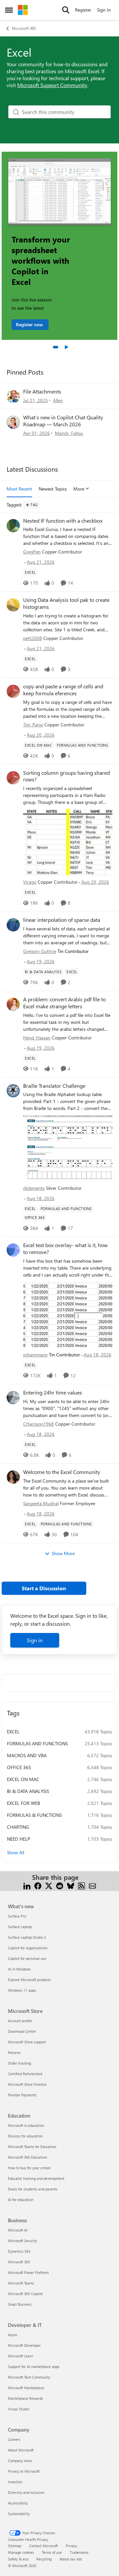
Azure (13, 2335)
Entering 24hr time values (53, 1393)
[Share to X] (49, 1885)
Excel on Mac (23, 1779)
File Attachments (42, 391)
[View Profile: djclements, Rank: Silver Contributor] (13, 1091)
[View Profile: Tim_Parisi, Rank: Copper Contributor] (13, 691)
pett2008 (33, 638)
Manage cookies (21, 2552)
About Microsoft (21, 2450)
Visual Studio (19, 2409)
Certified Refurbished (25, 2074)
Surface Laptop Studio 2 (27, 1937)
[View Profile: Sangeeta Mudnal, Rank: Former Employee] (13, 1477)
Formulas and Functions (37, 1743)
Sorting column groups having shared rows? (66, 776)
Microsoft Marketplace (26, 2388)
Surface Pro (17, 1916)
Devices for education (25, 2136)
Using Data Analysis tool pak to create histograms (66, 603)
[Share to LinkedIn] (27, 1885)
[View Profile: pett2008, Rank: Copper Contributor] (13, 605)
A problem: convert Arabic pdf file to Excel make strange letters (64, 1003)
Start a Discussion (44, 1588)
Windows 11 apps (22, 1990)
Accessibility (18, 2503)
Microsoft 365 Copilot (25, 2294)
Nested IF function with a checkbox (63, 521)
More (79, 489)
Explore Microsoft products (29, 1980)
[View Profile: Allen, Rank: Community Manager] (13, 396)
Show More (63, 1553)
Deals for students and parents (33, 2189)
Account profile (20, 2021)
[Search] (66, 10)
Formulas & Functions (34, 1815)
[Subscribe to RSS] (81, 1885)
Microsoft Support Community (52, 85)
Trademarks (79, 2552)
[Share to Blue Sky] (71, 1885)
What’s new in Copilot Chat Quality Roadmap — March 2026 (63, 421)
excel (13, 1732)
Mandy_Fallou (69, 433)
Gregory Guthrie (40, 951)
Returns (14, 2052)
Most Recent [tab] (19, 489)
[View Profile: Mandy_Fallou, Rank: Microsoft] (13, 422)
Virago (30, 882)
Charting (18, 1827)
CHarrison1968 (39, 1424)
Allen (58, 400)
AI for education (21, 2200)
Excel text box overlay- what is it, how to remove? (65, 1249)
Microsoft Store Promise (27, 2084)
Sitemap (15, 2546)
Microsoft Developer (24, 2345)
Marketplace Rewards (25, 2398)
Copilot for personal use (27, 1958)
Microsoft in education (26, 2125)
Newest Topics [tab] (53, 489)
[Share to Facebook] (38, 1885)
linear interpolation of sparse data (62, 920)
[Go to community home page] (23, 10)
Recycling (44, 2559)
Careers (14, 2439)
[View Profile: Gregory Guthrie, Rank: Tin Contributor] (13, 925)
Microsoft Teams (21, 2283)
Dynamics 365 (19, 2251)
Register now (30, 324)
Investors (15, 2482)
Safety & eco (18, 2559)
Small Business (20, 2304)
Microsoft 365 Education (27, 2157)
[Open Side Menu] (9, 10)
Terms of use (52, 2552)
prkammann (35, 1355)
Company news (20, 2461)
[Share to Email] (92, 1885)
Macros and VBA (27, 1755)
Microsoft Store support (27, 2042)
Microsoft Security (22, 2241)
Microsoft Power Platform (28, 2272)
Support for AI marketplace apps (34, 2366)
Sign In (104, 10)
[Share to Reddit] (60, 1885)
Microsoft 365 (24, 28)
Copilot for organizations (28, 1948)
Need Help (19, 1839)
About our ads (71, 2559)
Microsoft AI (18, 2230)
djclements (34, 1188)
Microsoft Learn (20, 2356)
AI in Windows (19, 1969)
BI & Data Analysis (28, 1791)
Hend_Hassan (37, 1038)
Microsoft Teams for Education (32, 2147)
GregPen (32, 552)
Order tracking (20, 2063)
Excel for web (23, 1803)
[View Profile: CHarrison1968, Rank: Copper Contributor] (13, 1397)
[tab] (56, 347)
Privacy (71, 2546)
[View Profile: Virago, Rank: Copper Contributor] (13, 778)
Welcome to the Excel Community (62, 1472)
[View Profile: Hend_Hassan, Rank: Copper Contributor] (13, 1004)
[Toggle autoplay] (66, 347)
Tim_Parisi (33, 725)
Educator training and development (36, 2178)
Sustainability (19, 2514)
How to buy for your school (29, 2168)
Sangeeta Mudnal (41, 1503)
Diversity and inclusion (26, 2492)
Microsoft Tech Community (29, 2377)
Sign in (35, 1640)
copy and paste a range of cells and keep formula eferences (63, 690)
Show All (16, 1852)
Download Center (22, 2031)
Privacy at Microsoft (24, 2471)
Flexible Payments (22, 2095)
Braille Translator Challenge (54, 1086)
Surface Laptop (20, 1927)
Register (83, 10)
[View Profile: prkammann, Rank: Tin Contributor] (13, 1250)
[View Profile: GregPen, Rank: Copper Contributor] (13, 526)
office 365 (19, 1767)
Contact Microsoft (43, 2546)
